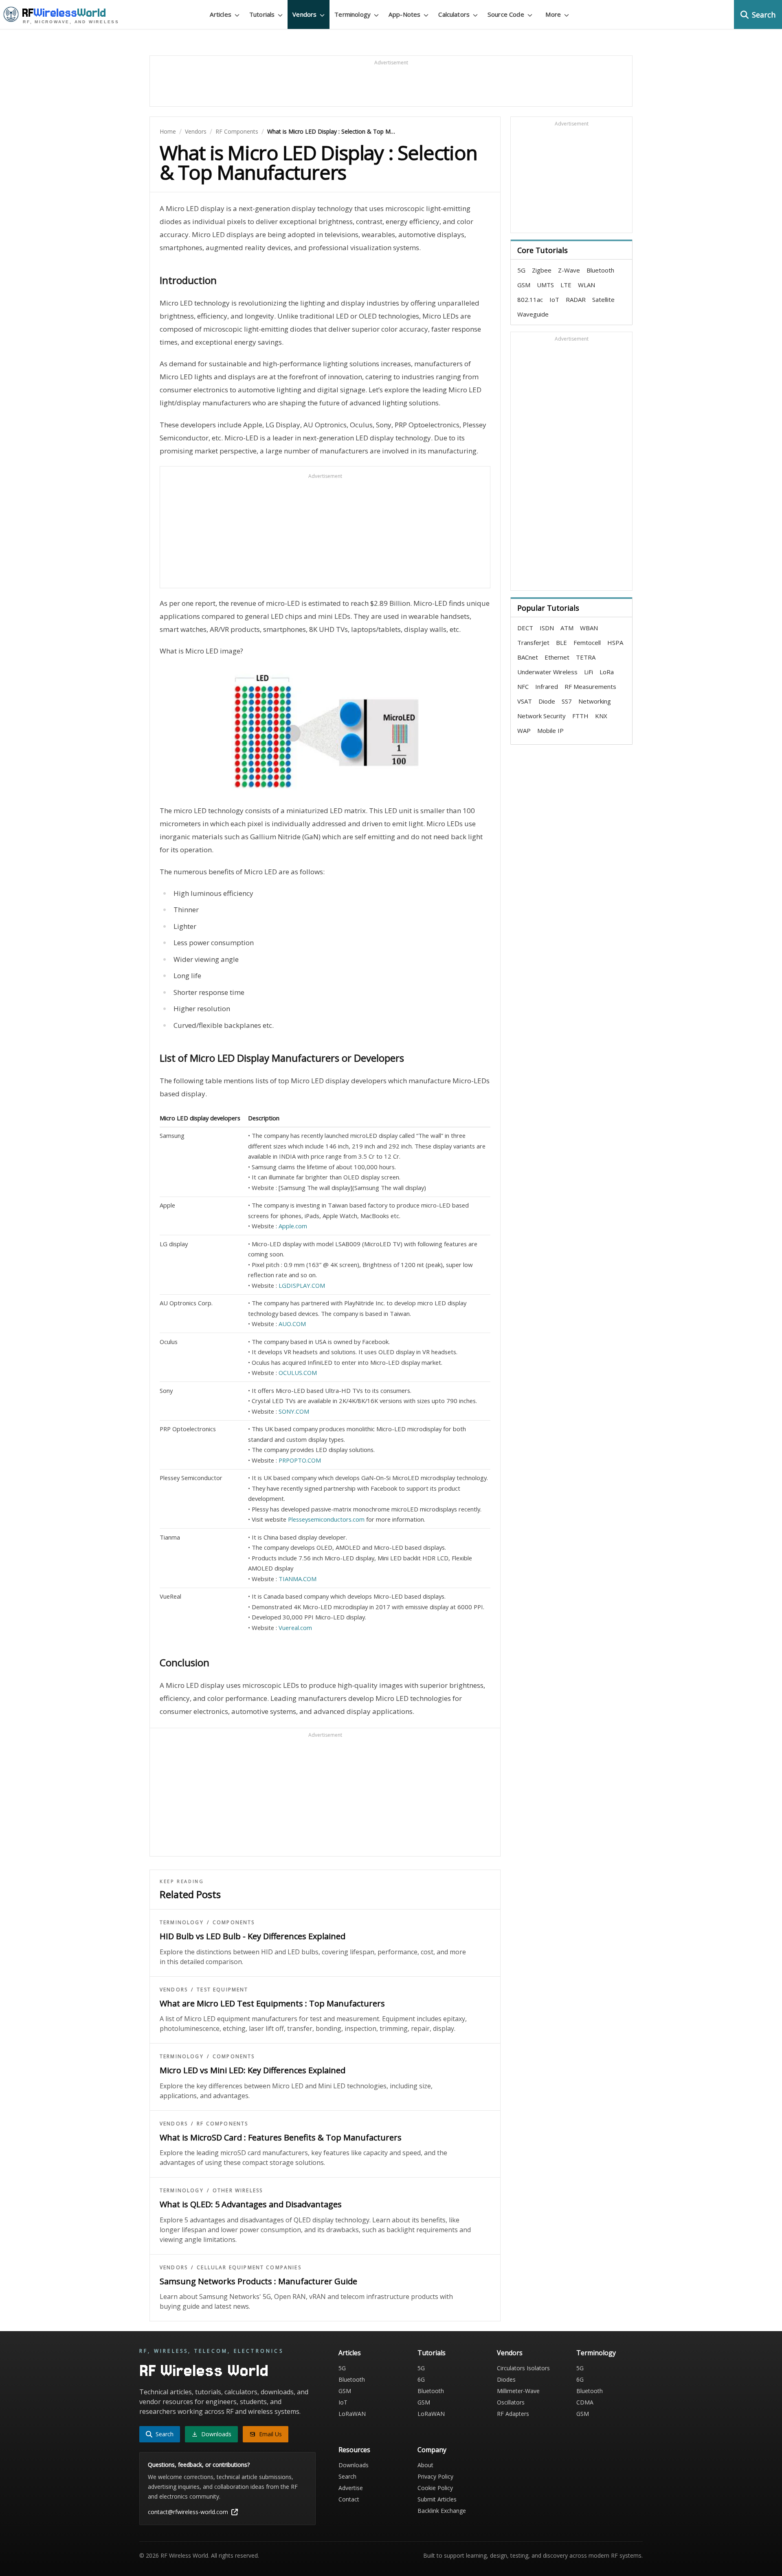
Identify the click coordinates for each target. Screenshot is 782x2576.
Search (347, 2476)
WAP (524, 730)
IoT (554, 299)
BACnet (528, 657)
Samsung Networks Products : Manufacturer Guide (258, 2281)
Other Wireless (238, 2191)
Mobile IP (550, 730)
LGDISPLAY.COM (302, 1285)
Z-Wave (569, 270)
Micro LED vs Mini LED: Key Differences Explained (253, 2070)
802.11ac (530, 299)
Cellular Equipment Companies (249, 2268)
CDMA (585, 2402)
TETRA (586, 657)
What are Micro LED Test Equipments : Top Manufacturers (272, 2003)
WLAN (586, 285)
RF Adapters (513, 2414)
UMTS (545, 285)
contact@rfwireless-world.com (188, 2512)
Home (168, 131)
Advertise (351, 2488)
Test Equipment (222, 1990)
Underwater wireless (547, 672)
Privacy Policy (435, 2476)
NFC (523, 686)
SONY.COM (294, 1411)
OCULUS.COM (298, 1373)
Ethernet (557, 657)
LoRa (607, 672)
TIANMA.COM (298, 1579)
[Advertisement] (391, 85)
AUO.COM (292, 1324)
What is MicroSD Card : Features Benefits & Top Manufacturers (281, 2137)
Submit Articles (437, 2499)
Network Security (541, 716)
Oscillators (511, 2402)
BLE (561, 642)
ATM (567, 628)
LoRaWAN (352, 2414)
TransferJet (533, 642)
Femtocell (587, 642)
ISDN (547, 628)
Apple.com (293, 1226)
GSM (524, 285)
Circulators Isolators (523, 2368)
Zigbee (542, 270)
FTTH (580, 716)
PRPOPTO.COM (300, 1460)
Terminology (182, 1923)
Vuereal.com (295, 1628)
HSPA (615, 642)
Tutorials (432, 2353)
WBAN (589, 628)
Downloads (354, 2465)
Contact (349, 2499)
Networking (595, 701)
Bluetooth (600, 270)
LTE (566, 285)
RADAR (576, 299)
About (425, 2465)
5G (521, 270)
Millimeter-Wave (518, 2391)
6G (421, 2379)
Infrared (547, 686)
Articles (350, 2353)
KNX (601, 716)
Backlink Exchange (442, 2511)
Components (234, 1923)
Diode (547, 701)
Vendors (196, 131)
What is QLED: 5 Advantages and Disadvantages (251, 2204)
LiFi (589, 672)
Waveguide (533, 314)
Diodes (506, 2379)
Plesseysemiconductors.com (326, 1519)
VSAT (525, 701)
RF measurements (590, 686)
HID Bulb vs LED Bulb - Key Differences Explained (253, 1936)
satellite (603, 299)
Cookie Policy (435, 2488)
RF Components (237, 131)
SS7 (567, 701)
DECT (525, 628)
